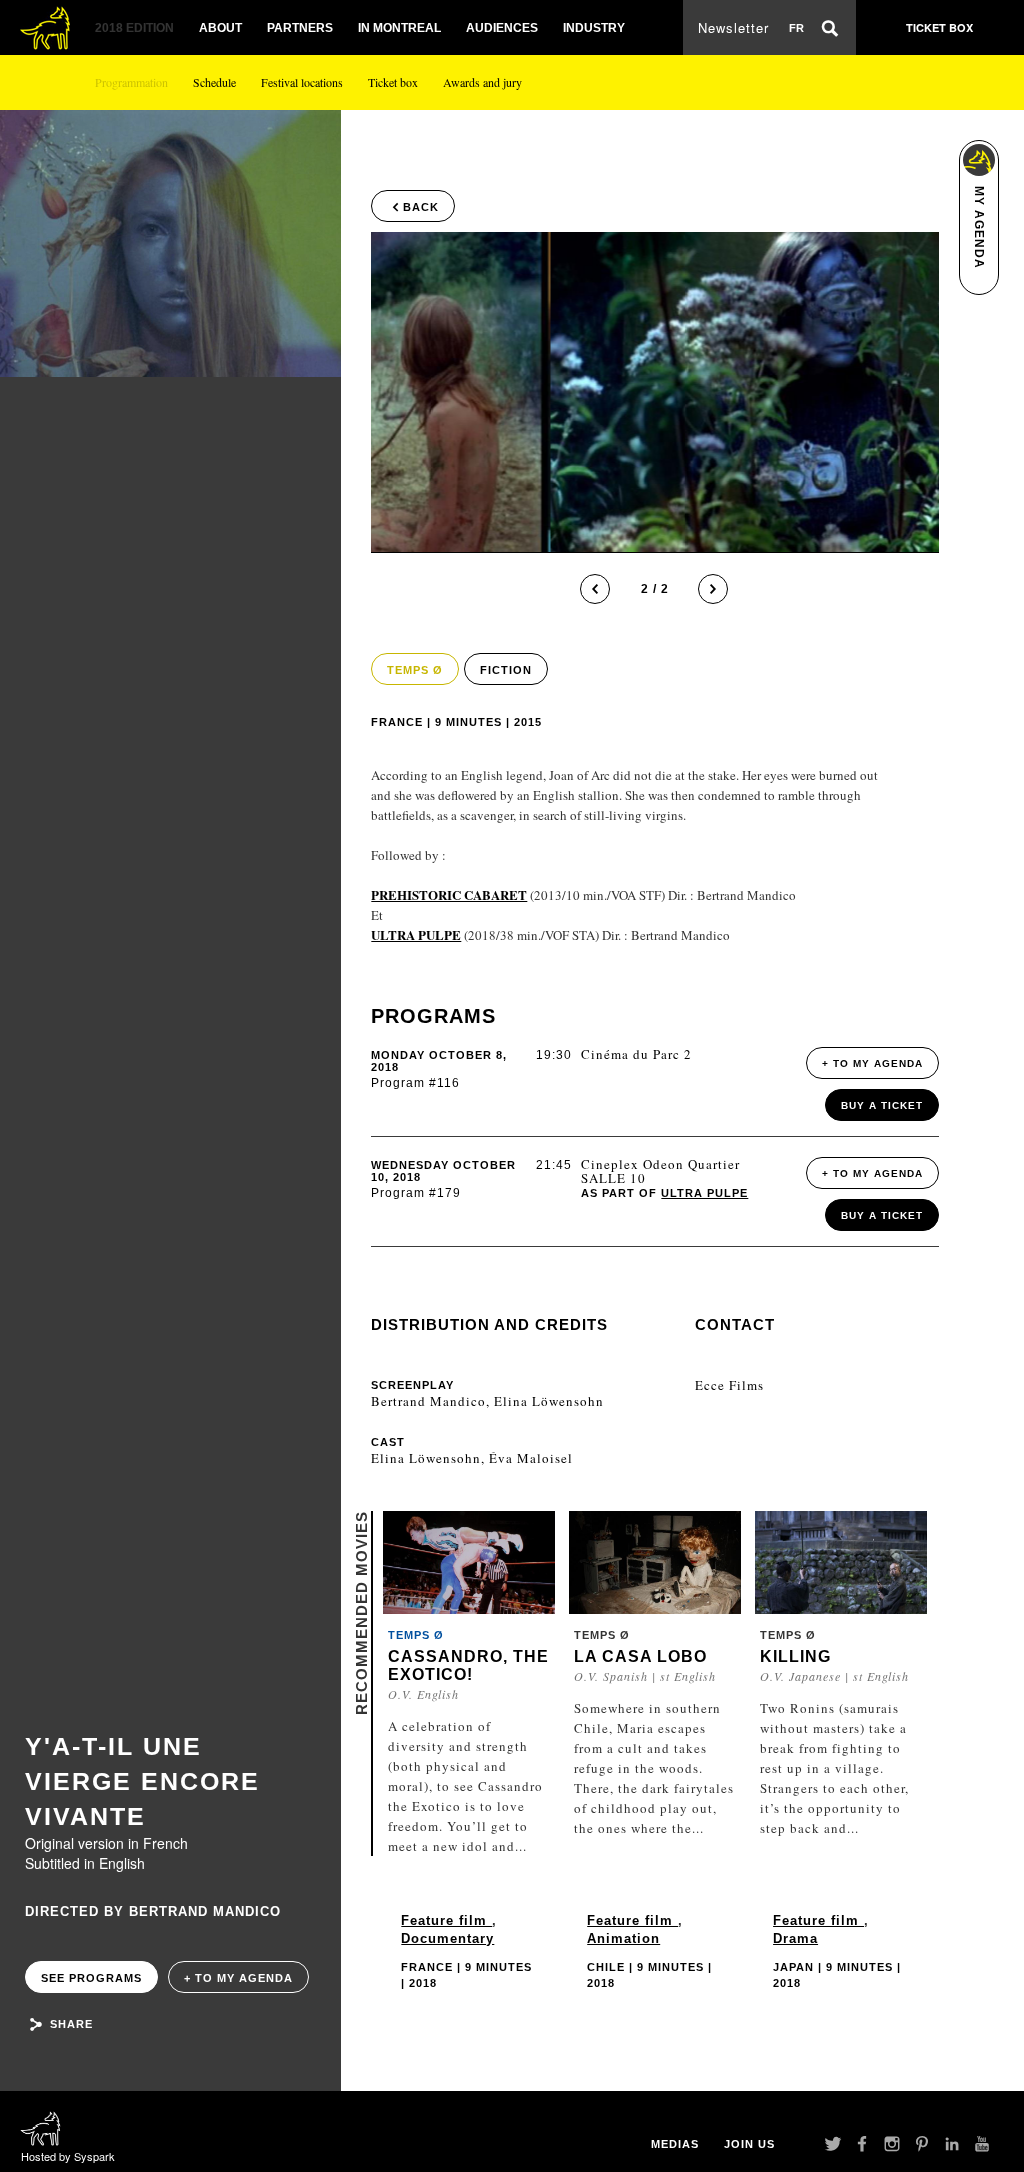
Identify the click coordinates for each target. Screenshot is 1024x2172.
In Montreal (399, 28)
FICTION (506, 670)
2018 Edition (134, 28)
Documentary (447, 1938)
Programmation (131, 82)
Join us (749, 2144)
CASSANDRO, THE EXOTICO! (468, 1665)
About (220, 28)
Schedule (214, 82)
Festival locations (302, 82)
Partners (300, 28)
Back (421, 207)
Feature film (446, 1920)
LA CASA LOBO (640, 1656)
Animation (623, 1938)
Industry (594, 28)
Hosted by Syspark (68, 2156)
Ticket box (393, 82)
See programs (91, 1978)
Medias (675, 2144)
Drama (795, 1938)
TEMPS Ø (415, 670)
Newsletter (733, 27)
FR (796, 28)
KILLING (795, 1656)
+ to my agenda (238, 1978)
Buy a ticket (882, 1105)
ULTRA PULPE (704, 1193)
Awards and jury (482, 82)
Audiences (502, 28)
